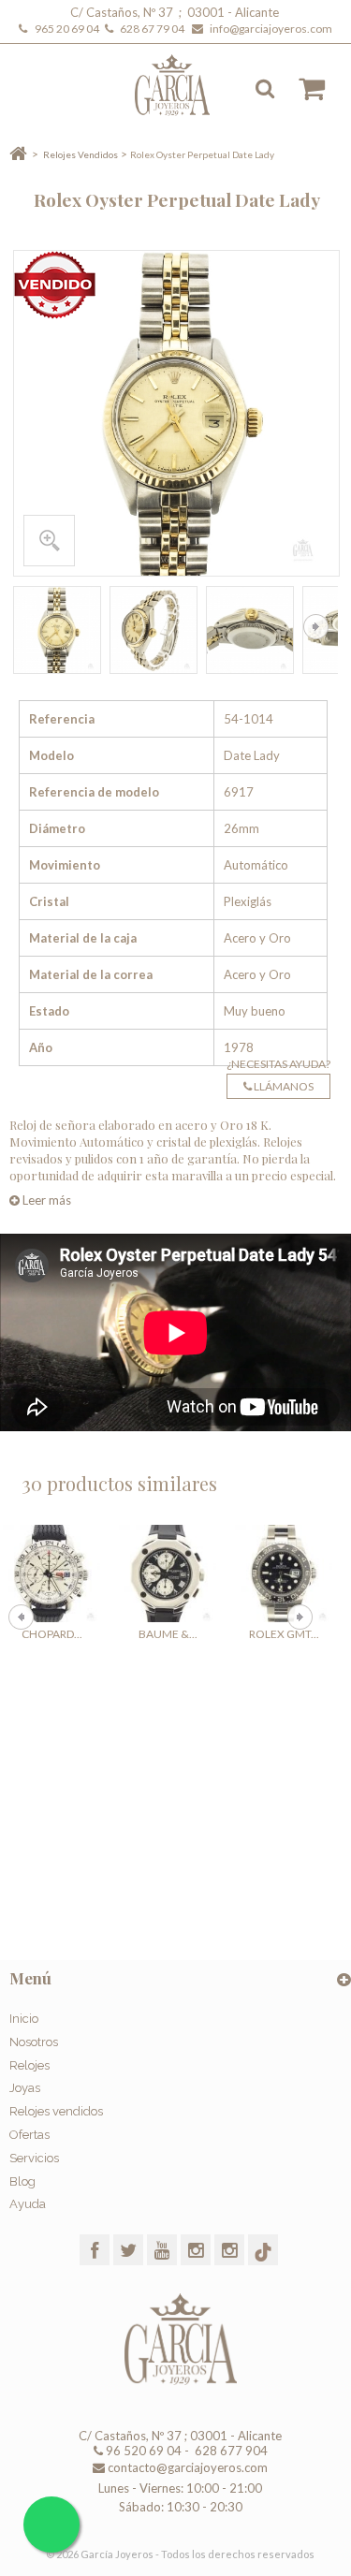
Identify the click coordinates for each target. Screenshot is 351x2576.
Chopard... (52, 1634)
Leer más (45, 1200)
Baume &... (168, 1634)
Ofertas (29, 2135)
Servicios (34, 2158)
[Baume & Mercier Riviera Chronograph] (168, 1573)
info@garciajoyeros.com (271, 29)
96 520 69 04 (142, 2451)
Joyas (25, 2088)
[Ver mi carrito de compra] (302, 89)
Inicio (24, 2019)
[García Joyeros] (185, 85)
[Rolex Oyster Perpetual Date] (57, 630)
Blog (22, 2181)
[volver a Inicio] (18, 154)
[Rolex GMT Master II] (284, 1573)
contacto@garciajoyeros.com (188, 2467)
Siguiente (316, 627)
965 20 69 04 (69, 29)
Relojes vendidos (56, 2111)
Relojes (29, 2065)
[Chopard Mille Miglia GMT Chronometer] (51, 1573)
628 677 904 (230, 2451)
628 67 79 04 (154, 29)
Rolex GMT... (284, 1634)
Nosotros (34, 2042)
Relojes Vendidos (80, 154)
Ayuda (28, 2204)
